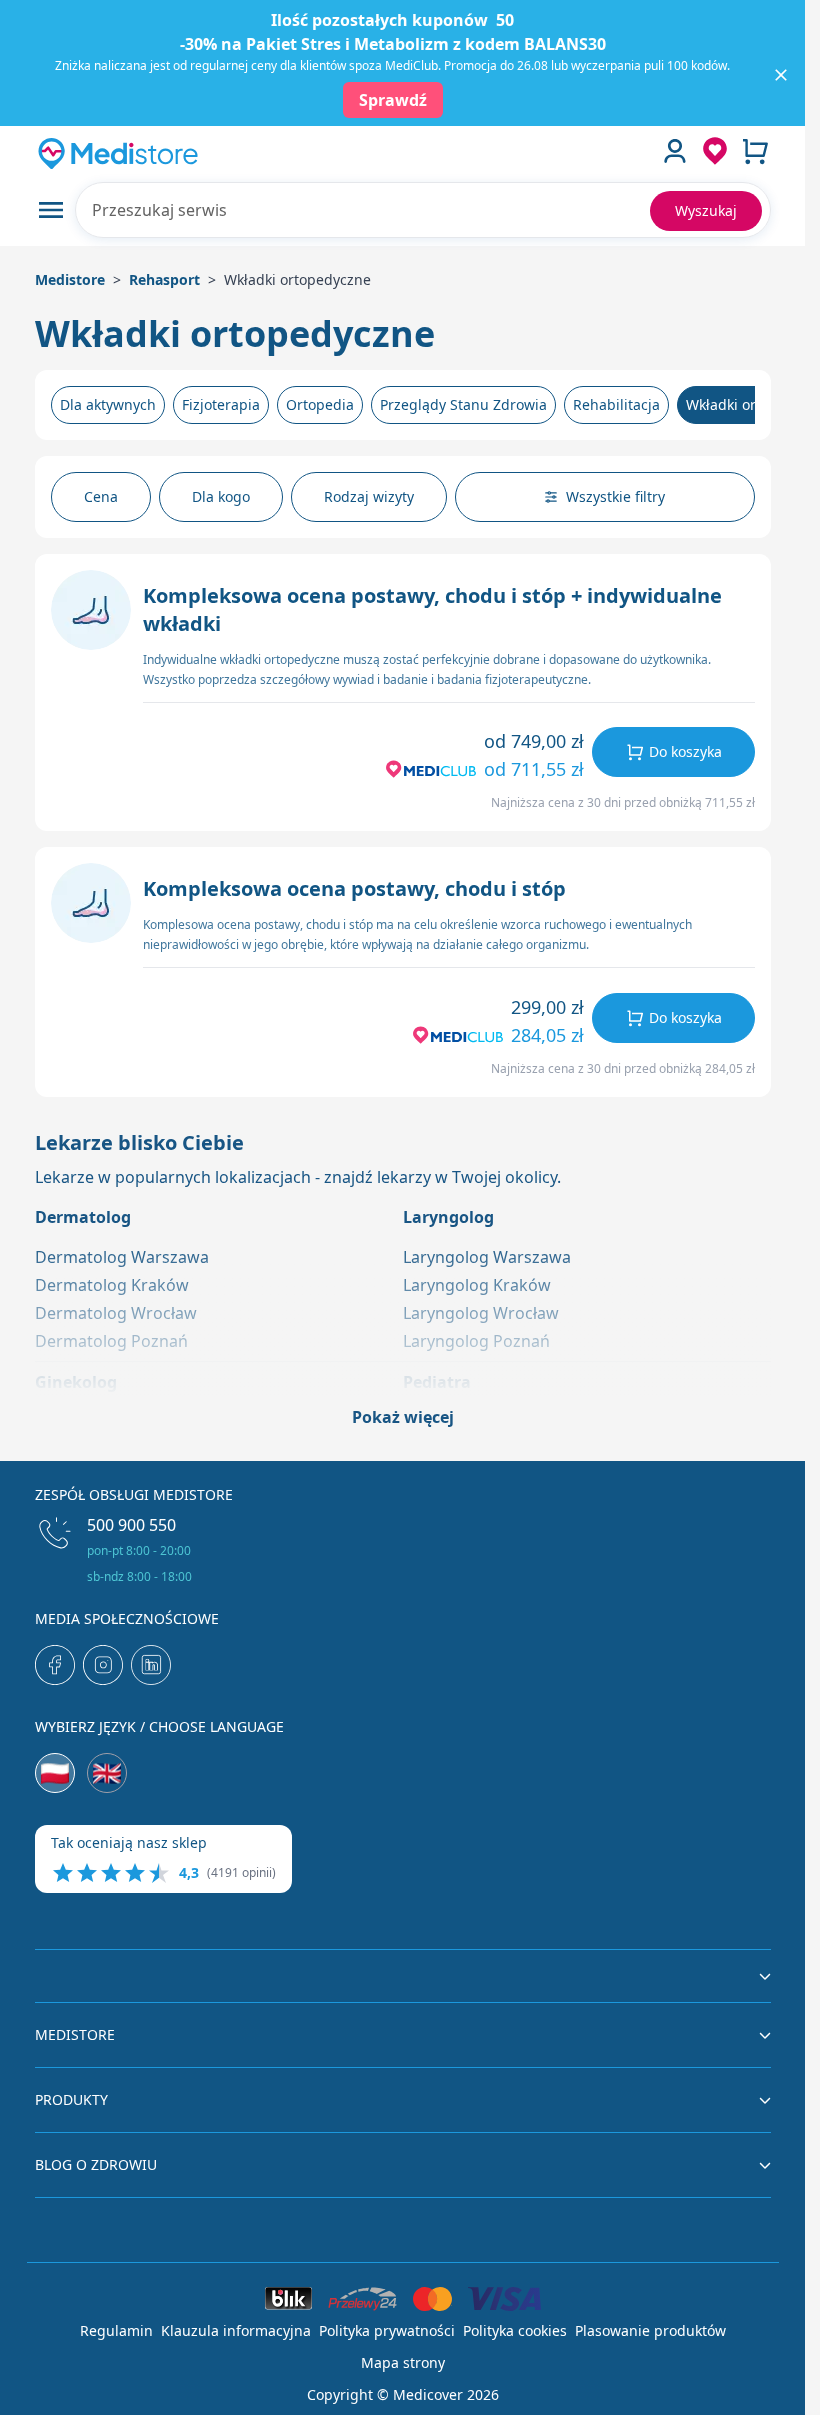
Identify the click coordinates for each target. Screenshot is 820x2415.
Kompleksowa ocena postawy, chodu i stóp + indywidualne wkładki (432, 609)
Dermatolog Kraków (112, 1285)
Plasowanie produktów (650, 2330)
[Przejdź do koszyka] (755, 151)
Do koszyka (685, 751)
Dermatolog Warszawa (122, 1257)
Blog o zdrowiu (96, 2164)
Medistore (70, 279)
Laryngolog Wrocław (481, 1313)
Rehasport (164, 279)
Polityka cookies (515, 2330)
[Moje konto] (675, 151)
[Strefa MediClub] (715, 151)
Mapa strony (403, 2362)
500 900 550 (131, 1525)
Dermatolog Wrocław (116, 1313)
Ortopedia (320, 404)
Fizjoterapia (221, 404)
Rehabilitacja (616, 404)
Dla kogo (221, 496)
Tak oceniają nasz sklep (129, 1842)
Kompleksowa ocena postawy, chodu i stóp (354, 888)
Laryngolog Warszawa (487, 1257)
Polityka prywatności (387, 2330)
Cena (101, 496)
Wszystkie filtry (615, 496)
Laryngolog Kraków (477, 1285)
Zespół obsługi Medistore (134, 1494)
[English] (107, 1773)
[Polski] (55, 1773)
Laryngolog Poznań (476, 1341)
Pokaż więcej (403, 1417)
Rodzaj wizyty (369, 496)
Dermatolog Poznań (111, 1341)
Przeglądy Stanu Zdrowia (463, 404)
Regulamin (116, 2330)
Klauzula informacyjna (236, 2330)
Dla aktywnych (108, 404)
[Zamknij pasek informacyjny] (781, 75)
